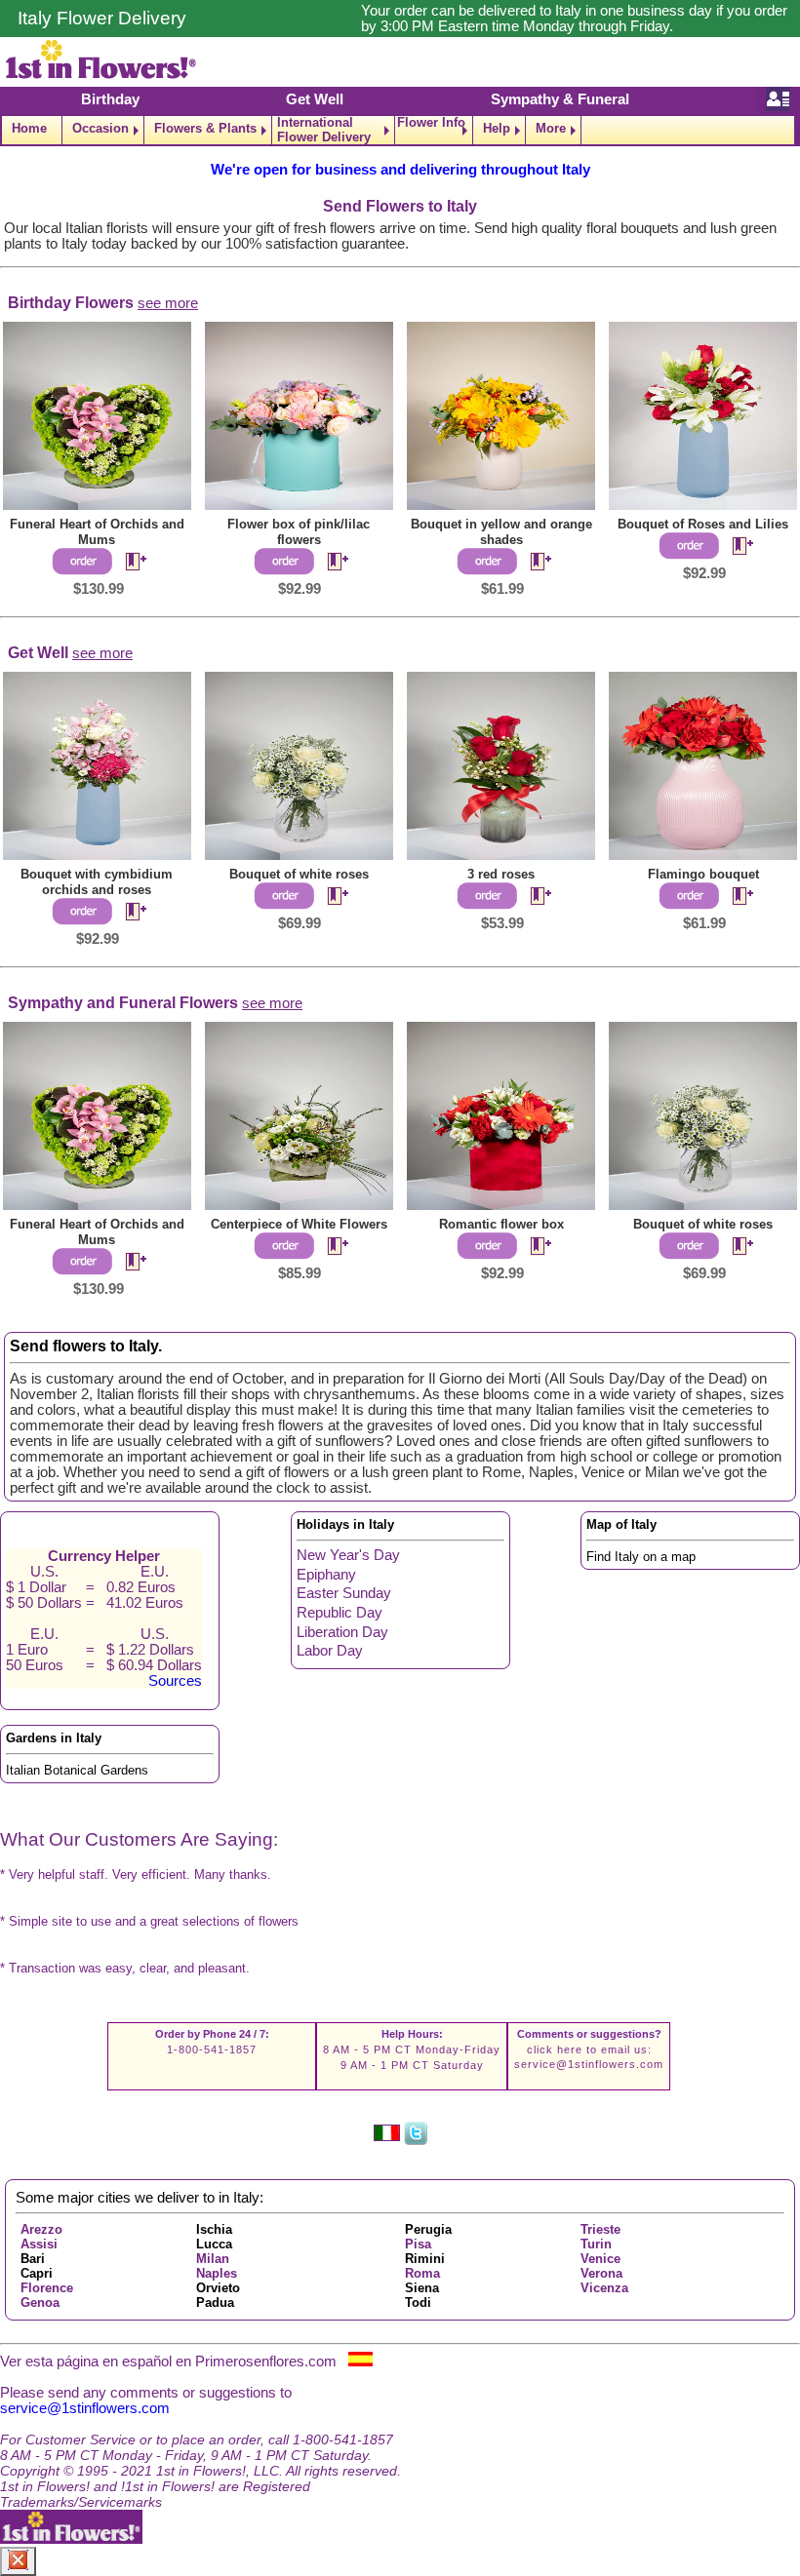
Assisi (39, 2244)
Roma (422, 2273)
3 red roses (501, 874)
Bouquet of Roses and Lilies (703, 524)
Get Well (315, 99)
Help (497, 128)
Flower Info (431, 123)
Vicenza (604, 2288)
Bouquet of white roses (299, 874)
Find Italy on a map (641, 1557)
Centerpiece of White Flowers (299, 1224)
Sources (175, 1681)
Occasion (100, 128)
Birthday (110, 99)
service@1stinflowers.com (589, 2064)
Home (29, 128)
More (551, 128)
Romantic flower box (501, 1224)
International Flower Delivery (324, 130)
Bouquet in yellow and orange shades (501, 532)
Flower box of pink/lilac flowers (299, 532)
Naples (217, 2273)
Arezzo (41, 2229)
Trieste (600, 2229)
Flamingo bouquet (703, 874)
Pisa (418, 2244)
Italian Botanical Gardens (77, 1770)
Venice (600, 2259)
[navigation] (400, 130)
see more (168, 303)
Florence (47, 2288)
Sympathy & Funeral (560, 99)
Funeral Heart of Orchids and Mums (97, 532)
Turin (596, 2244)
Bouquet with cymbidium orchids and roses (97, 882)
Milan (213, 2259)
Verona (601, 2273)
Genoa (40, 2303)
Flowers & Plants (205, 128)
